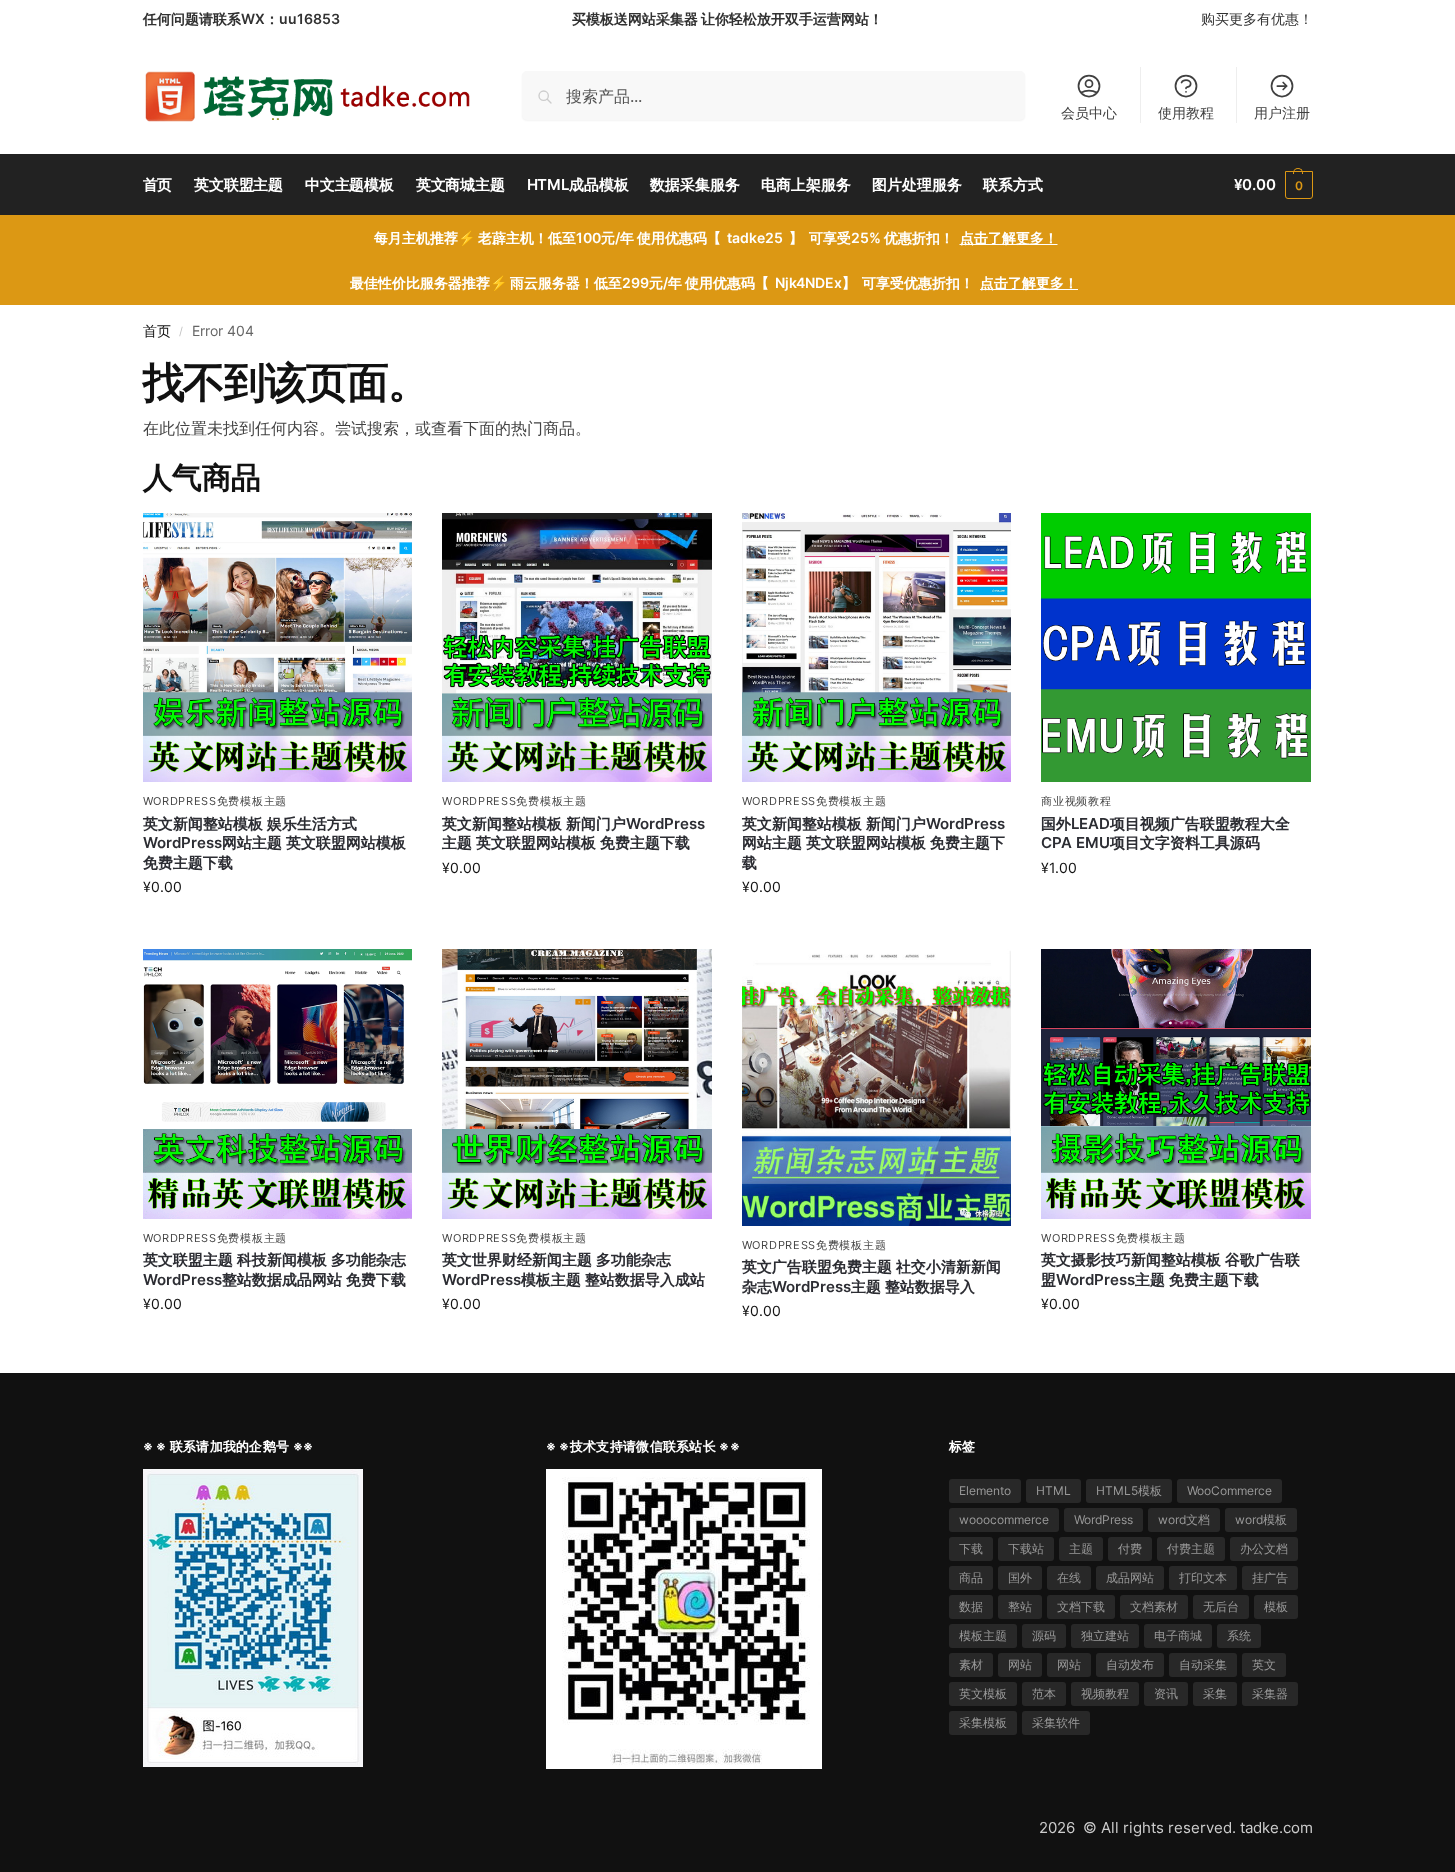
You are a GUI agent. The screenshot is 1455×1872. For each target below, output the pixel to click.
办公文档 (1264, 1548)
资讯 (1166, 1693)
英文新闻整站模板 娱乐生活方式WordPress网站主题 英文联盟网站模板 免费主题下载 (274, 843)
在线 (1069, 1577)
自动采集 (1203, 1664)
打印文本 (1203, 1577)
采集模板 (983, 1722)
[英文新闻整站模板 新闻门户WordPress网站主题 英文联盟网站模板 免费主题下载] (877, 648)
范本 (1044, 1693)
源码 (1044, 1635)
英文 (1264, 1664)
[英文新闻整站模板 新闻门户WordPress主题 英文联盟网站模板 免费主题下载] (577, 648)
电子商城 (1178, 1635)
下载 (971, 1548)
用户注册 (1282, 112)
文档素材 (1154, 1606)
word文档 (1184, 1519)
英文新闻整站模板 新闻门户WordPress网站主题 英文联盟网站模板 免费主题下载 (873, 843)
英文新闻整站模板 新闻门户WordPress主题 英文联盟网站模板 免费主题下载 (573, 833)
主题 (1081, 1548)
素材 (971, 1664)
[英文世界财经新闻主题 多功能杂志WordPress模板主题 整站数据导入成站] (577, 1084)
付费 (1130, 1548)
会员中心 (1089, 112)
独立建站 (1105, 1635)
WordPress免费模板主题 (215, 801)
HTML (1053, 1490)
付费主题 (1191, 1548)
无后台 (1221, 1606)
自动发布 (1130, 1664)
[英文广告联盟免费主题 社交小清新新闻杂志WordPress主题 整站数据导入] (877, 1087)
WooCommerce (1229, 1490)
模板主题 (983, 1635)
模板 (1276, 1606)
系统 (1239, 1635)
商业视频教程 (1076, 801)
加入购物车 (277, 928)
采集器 (1270, 1693)
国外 (1020, 1577)
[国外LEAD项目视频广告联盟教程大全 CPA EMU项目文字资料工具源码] (1176, 648)
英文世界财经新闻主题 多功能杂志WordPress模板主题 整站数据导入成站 (573, 1269)
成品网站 (1130, 1577)
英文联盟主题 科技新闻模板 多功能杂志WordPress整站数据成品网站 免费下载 (274, 1269)
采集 (1215, 1693)
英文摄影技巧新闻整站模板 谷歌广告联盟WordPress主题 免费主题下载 (1170, 1269)
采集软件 (1056, 1722)
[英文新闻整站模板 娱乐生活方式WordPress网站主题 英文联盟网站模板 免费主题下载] (278, 648)
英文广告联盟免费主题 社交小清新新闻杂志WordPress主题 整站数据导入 (871, 1276)
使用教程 (1186, 112)
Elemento (985, 1490)
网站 (1020, 1664)
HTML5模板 (1129, 1490)
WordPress (1103, 1519)
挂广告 (1270, 1577)
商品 (971, 1577)
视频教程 (1105, 1693)
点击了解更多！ (1009, 237)
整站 (1020, 1606)
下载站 (1026, 1548)
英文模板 (983, 1693)
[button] (1273, 185)
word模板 (1261, 1519)
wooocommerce (1004, 1519)
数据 (971, 1606)
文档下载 (1081, 1606)
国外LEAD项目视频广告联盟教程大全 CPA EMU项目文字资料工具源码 (1165, 833)
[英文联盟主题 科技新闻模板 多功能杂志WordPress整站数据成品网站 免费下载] (278, 1084)
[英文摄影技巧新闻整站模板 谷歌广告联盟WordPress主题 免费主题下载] (1176, 1084)
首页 (157, 331)
